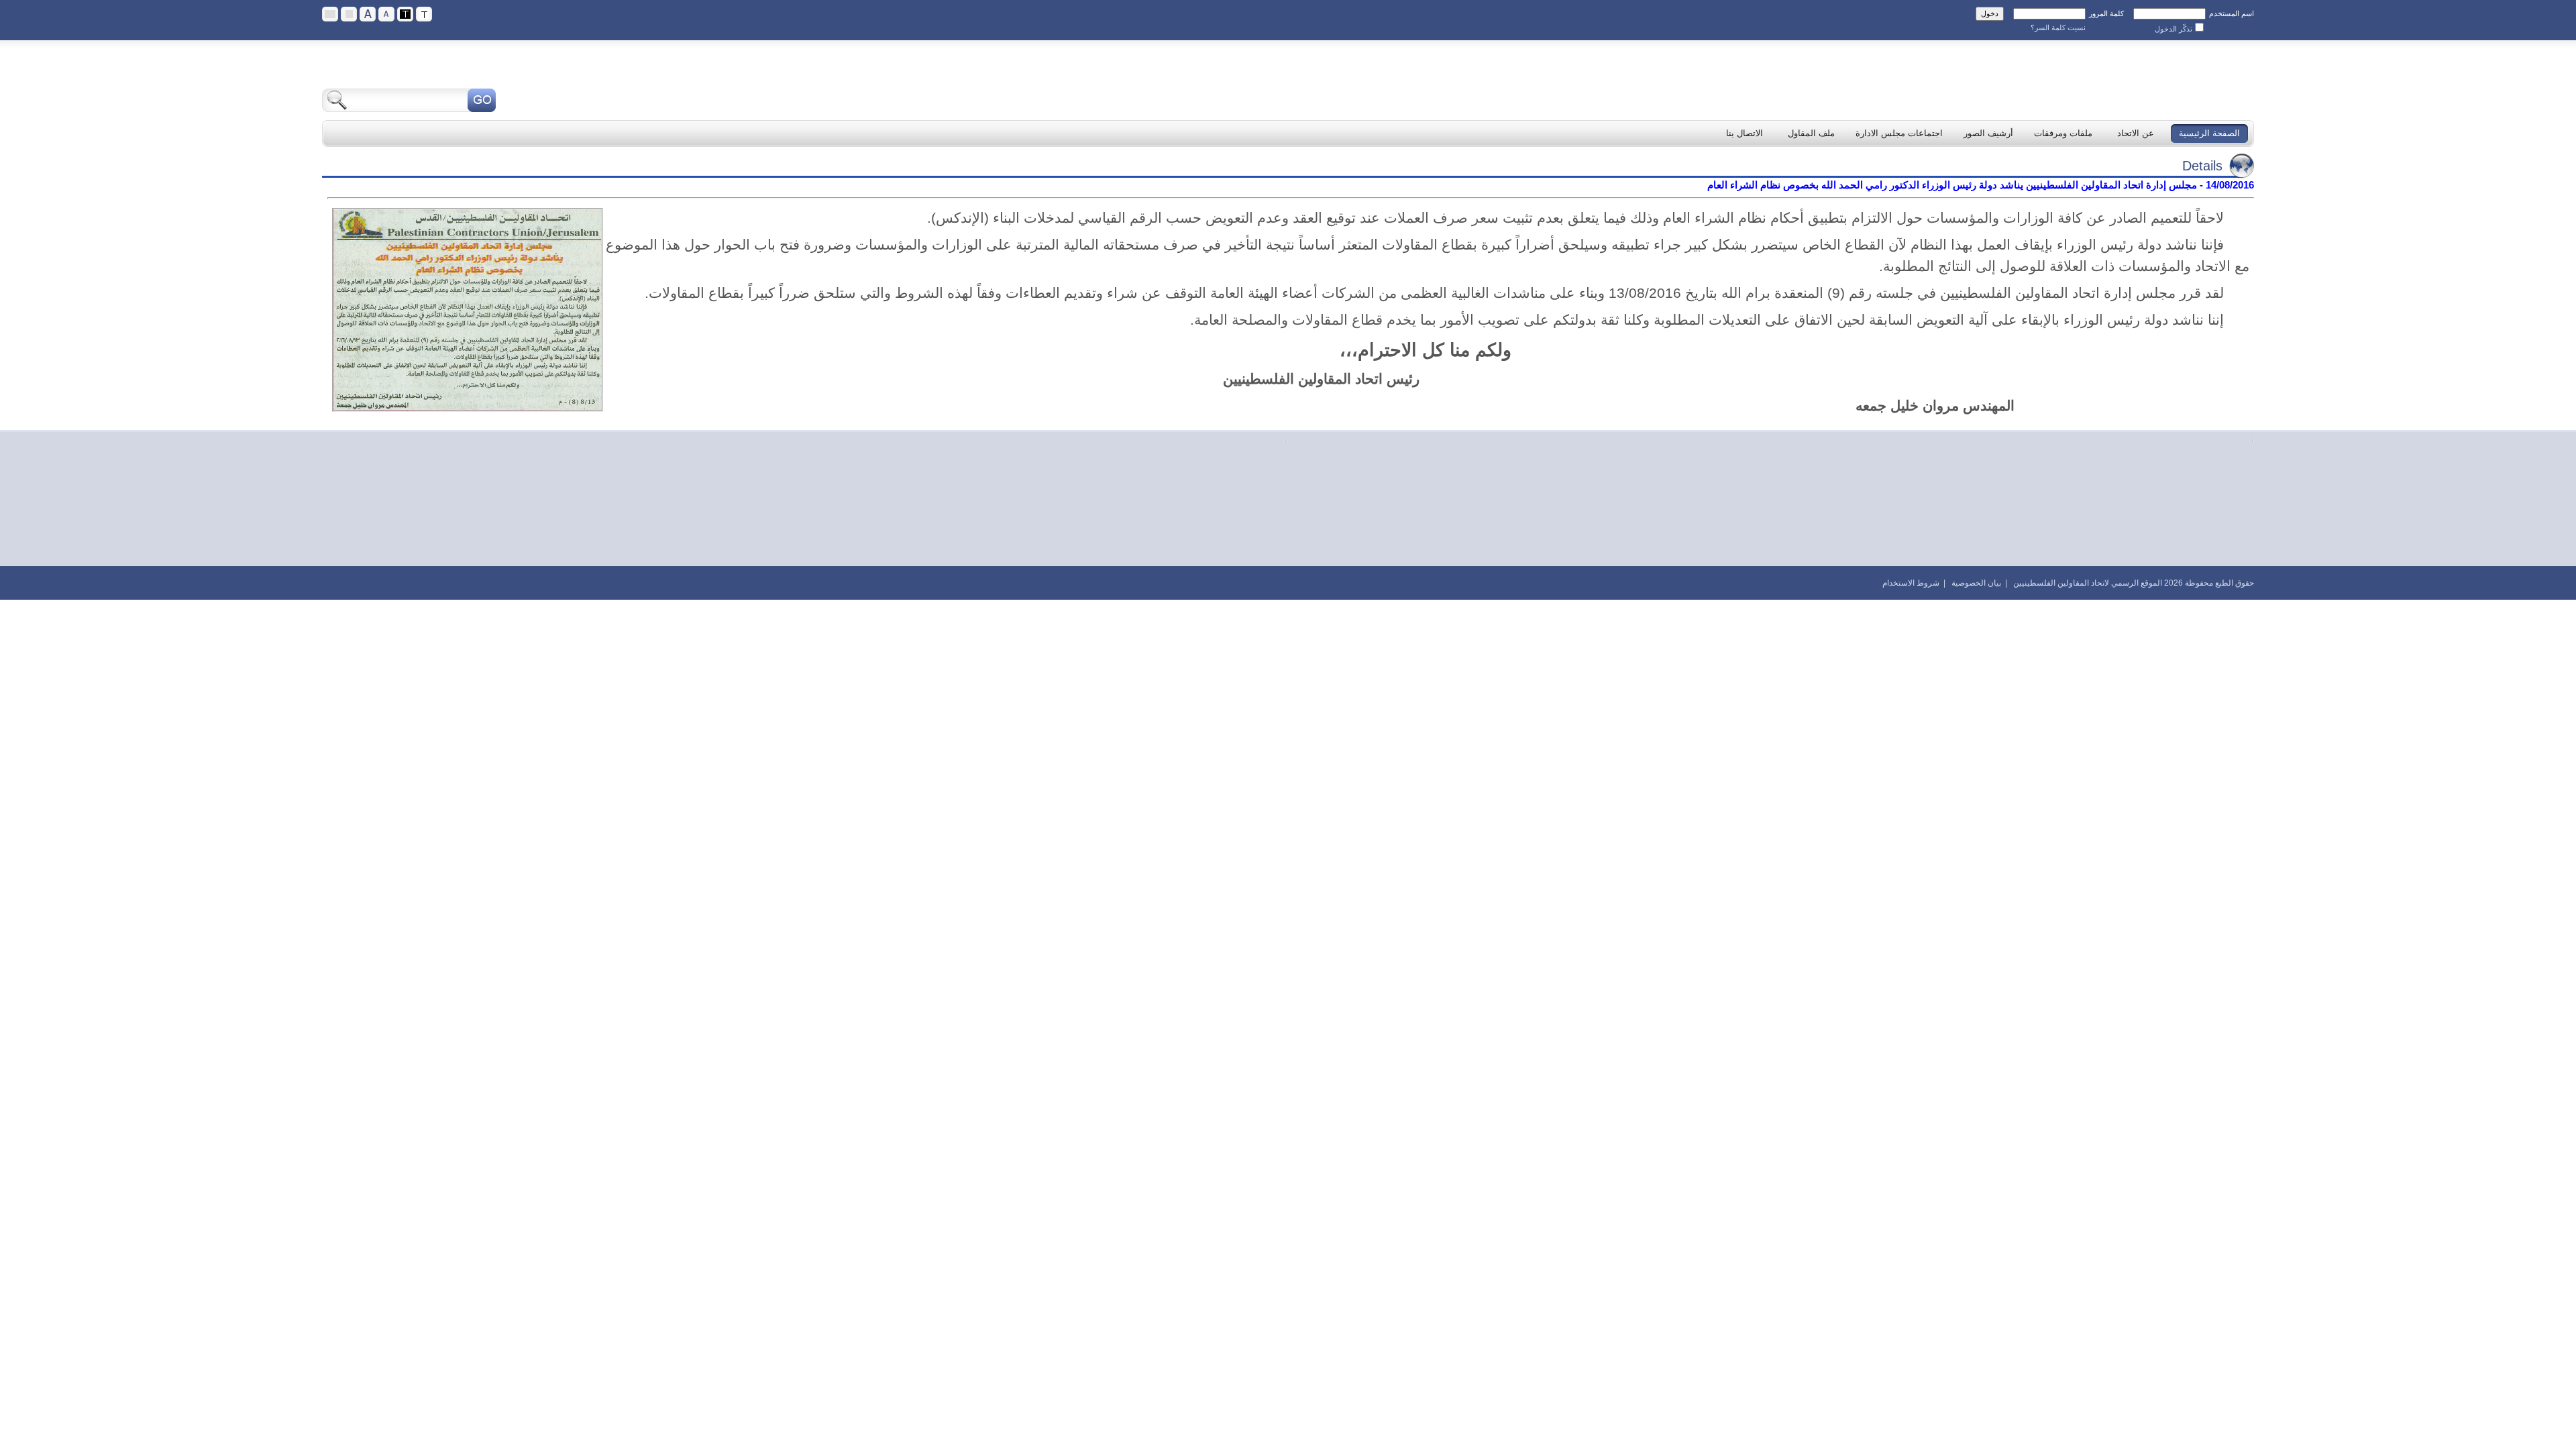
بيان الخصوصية (1976, 583)
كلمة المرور (2106, 13)
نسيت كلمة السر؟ (2058, 28)
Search (482, 100)
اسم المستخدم (2232, 13)
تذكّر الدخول (2173, 29)
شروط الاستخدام (1911, 583)
